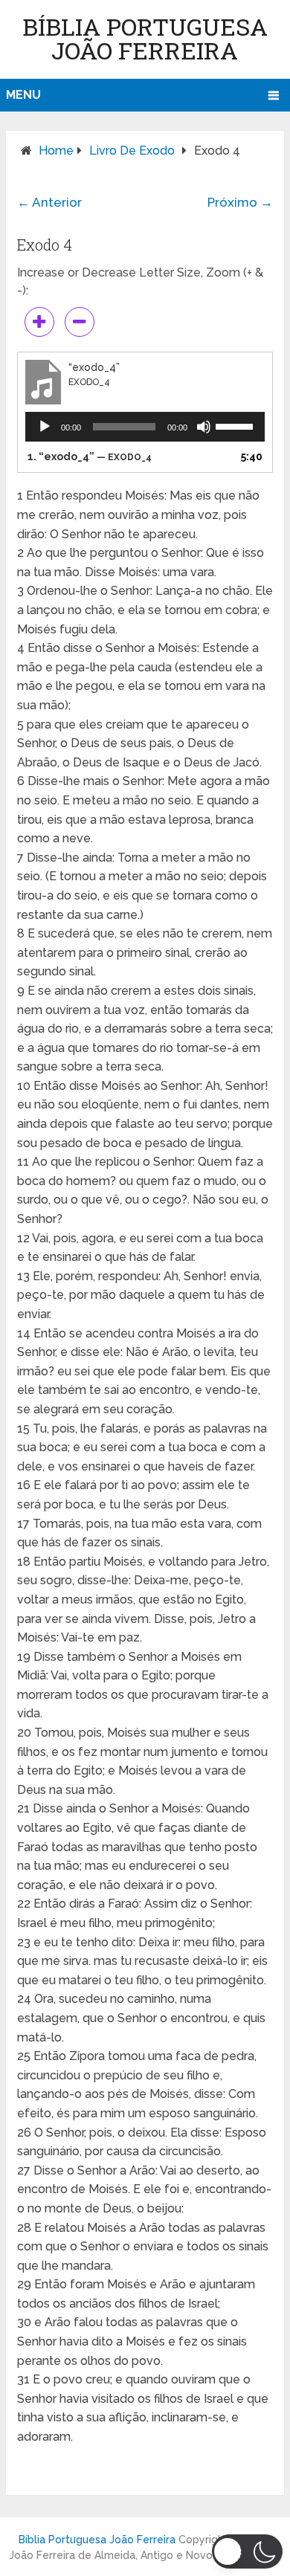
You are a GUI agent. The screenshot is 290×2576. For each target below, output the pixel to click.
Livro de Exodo (132, 151)
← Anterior (49, 202)
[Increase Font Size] (39, 322)
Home (56, 151)
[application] (145, 427)
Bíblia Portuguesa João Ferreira (145, 38)
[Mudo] (204, 427)
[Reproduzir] (45, 427)
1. (90, 456)
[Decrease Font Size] (80, 322)
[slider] (236, 425)
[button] (247, 2551)
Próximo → (240, 202)
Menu (23, 95)
